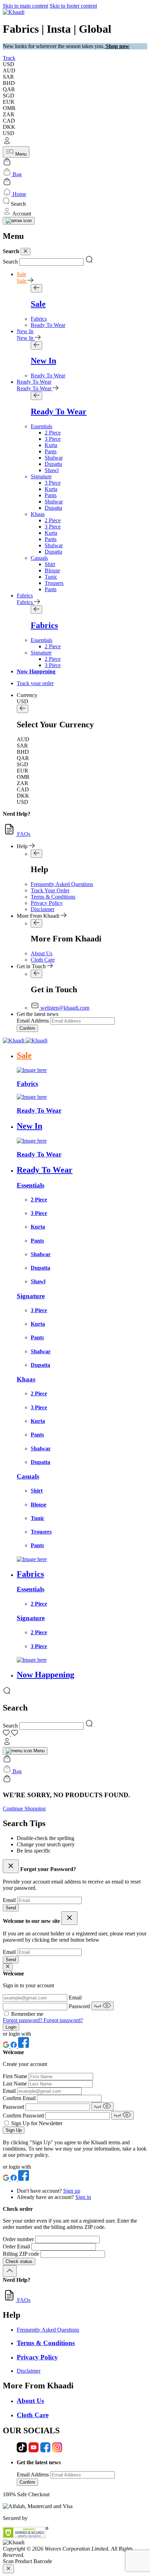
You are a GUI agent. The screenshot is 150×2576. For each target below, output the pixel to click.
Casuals (39, 558)
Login (11, 2027)
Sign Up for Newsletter (37, 2123)
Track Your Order (50, 890)
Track (9, 58)
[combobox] (51, 262)
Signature (41, 476)
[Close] (25, 252)
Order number (19, 2239)
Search (10, 262)
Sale (21, 274)
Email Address (33, 1021)
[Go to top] (10, 2271)
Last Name (16, 2084)
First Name (16, 2076)
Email (10, 1900)
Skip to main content (25, 6)
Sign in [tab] (83, 2197)
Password (80, 2006)
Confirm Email (20, 2098)
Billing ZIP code (22, 2254)
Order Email (17, 2246)
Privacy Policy (47, 903)
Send (11, 1908)
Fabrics (25, 596)
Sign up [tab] (72, 2191)
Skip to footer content (73, 6)
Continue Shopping (24, 1808)
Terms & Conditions (53, 897)
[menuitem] (39, 319)
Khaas (38, 514)
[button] (75, 141)
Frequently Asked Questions (62, 884)
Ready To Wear (34, 382)
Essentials (42, 426)
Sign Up (14, 2130)
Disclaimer (43, 909)
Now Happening (36, 671)
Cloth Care (43, 960)
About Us (42, 953)
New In (25, 331)
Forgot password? (23, 2020)
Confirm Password (24, 2116)
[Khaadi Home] (14, 12)
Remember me (27, 2014)
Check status (19, 2261)
